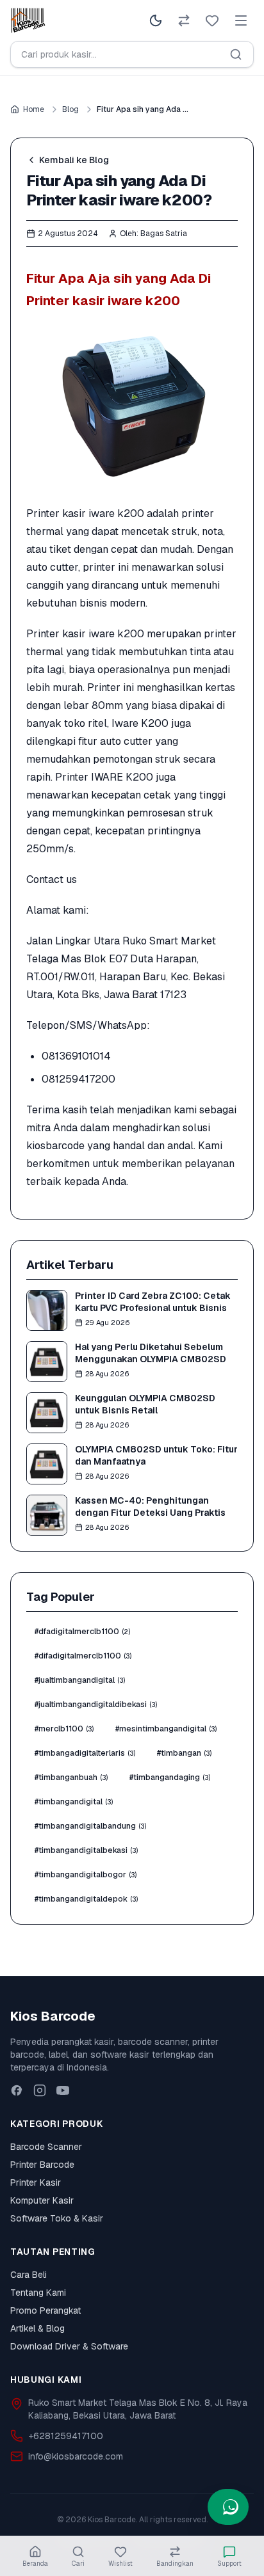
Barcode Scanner (46, 2147)
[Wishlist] (212, 20)
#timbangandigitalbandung (90, 1826)
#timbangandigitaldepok (86, 1899)
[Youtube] (63, 2090)
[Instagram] (40, 2090)
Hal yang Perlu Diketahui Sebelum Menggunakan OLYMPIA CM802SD (151, 1353)
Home (34, 109)
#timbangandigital (74, 1802)
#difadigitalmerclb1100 (83, 1656)
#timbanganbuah (71, 1777)
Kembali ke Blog (74, 160)
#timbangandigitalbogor (86, 1875)
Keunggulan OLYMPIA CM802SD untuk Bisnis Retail (145, 1404)
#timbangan (184, 1753)
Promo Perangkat (45, 2310)
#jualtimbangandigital (80, 1680)
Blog (70, 109)
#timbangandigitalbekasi (86, 1850)
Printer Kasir (36, 2182)
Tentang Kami (38, 2293)
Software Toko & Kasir (57, 2218)
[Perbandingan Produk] (184, 20)
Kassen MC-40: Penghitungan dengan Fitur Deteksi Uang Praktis (150, 1507)
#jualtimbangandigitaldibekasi (96, 1705)
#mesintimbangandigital (166, 1729)
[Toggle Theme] (156, 20)
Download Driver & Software (69, 2346)
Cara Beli (29, 2275)
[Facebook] (17, 2090)
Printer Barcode (42, 2165)
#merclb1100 (64, 1729)
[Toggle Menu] (241, 20)
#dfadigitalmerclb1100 (82, 1632)
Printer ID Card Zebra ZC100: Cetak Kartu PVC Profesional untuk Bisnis (153, 1302)
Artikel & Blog (37, 2328)
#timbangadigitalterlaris (85, 1753)
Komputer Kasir (42, 2200)
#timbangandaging (170, 1777)
